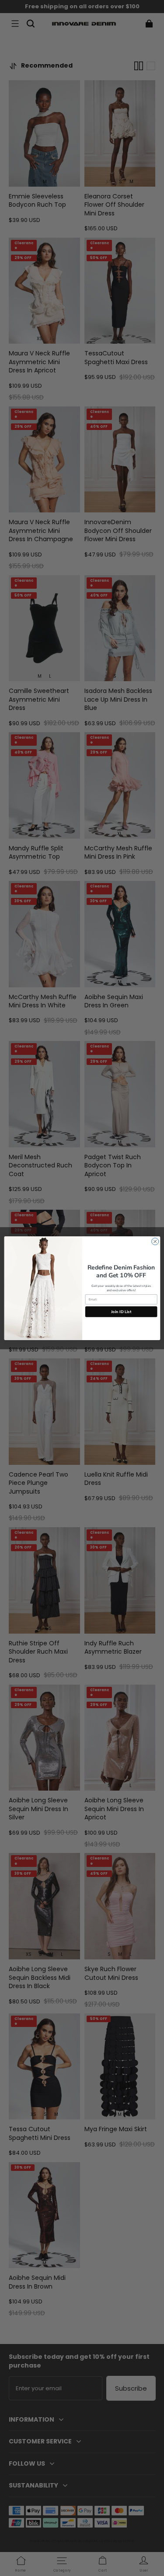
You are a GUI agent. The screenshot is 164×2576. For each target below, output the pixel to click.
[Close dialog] (155, 1241)
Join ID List (121, 1311)
